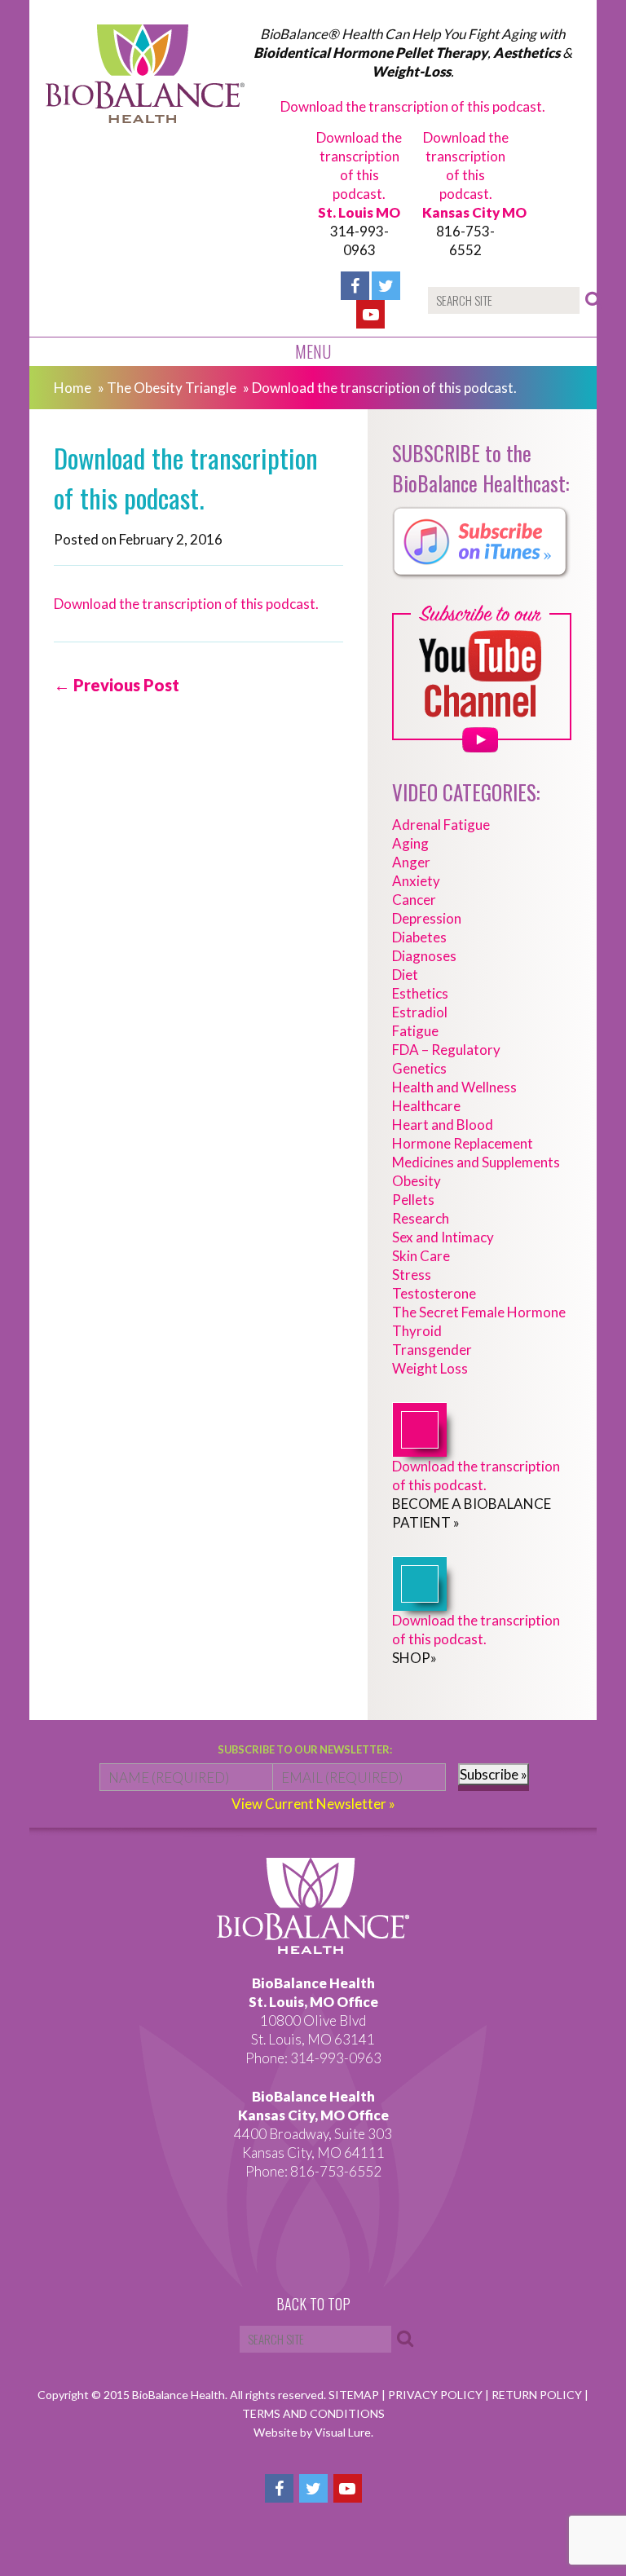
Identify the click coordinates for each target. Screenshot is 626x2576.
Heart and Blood (443, 1125)
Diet (405, 975)
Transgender (432, 1350)
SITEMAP (355, 2395)
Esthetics (420, 993)
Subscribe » (494, 1774)
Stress (412, 1275)
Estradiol (420, 1012)
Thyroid (417, 1331)
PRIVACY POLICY (436, 2395)
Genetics (419, 1068)
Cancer (414, 900)
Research (421, 1218)
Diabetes (419, 937)
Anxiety (416, 881)
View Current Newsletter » (313, 1804)
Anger (411, 862)
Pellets (413, 1200)
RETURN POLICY (538, 2395)
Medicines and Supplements (476, 1162)
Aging (410, 843)
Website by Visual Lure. (313, 2432)
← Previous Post (117, 685)
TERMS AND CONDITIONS (313, 2413)
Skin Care (421, 1256)
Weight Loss (430, 1368)
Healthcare (426, 1106)
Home (73, 388)
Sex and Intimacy (443, 1237)
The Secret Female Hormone (479, 1312)
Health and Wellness (454, 1087)
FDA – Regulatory (446, 1050)
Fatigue (415, 1031)
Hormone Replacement (463, 1143)
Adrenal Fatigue (441, 825)
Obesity (417, 1181)
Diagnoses (424, 956)
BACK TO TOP (313, 2305)
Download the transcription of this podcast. (413, 106)
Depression (427, 918)
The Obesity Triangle (172, 388)
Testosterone (434, 1293)
